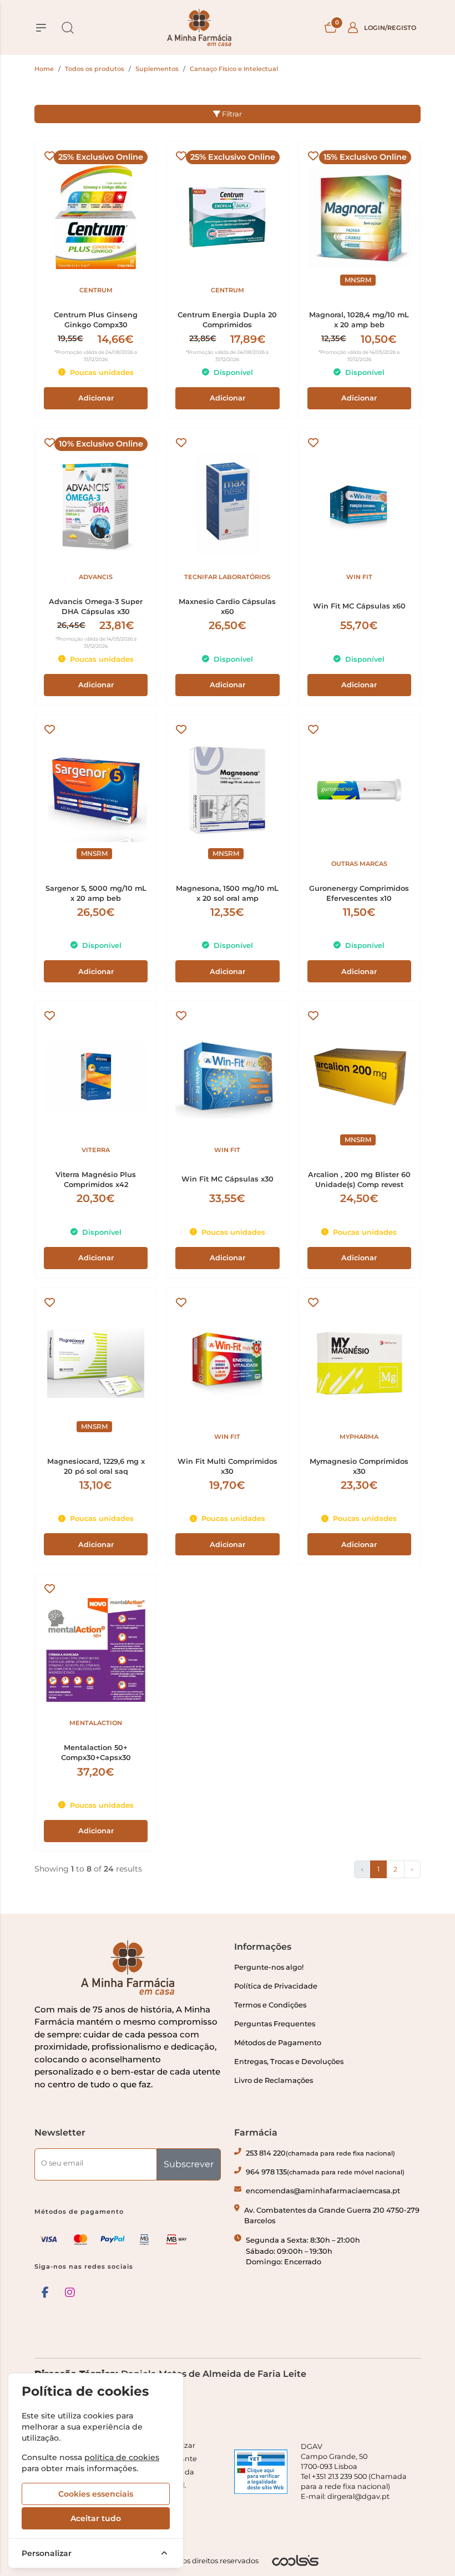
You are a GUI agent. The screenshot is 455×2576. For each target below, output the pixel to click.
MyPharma (359, 1437)
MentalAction (96, 1723)
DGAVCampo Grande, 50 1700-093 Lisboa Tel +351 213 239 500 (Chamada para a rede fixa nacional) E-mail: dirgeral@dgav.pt (354, 2471)
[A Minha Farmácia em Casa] (199, 27)
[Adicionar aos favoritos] (50, 156)
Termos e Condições (270, 2005)
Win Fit (359, 577)
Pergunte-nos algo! (269, 1967)
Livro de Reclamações (274, 2080)
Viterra (96, 1150)
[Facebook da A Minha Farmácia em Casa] (45, 2293)
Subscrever (189, 2164)
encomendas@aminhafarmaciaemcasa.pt (323, 2191)
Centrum (96, 290)
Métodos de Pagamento (278, 2043)
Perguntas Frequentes (275, 2024)
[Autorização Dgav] (261, 2472)
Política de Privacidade (276, 1986)
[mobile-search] (68, 28)
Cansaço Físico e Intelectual (234, 69)
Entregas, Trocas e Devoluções (289, 2062)
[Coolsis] (295, 2560)
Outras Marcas (359, 864)
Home (44, 69)
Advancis (96, 577)
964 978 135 (325, 2172)
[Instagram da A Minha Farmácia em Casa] (70, 2293)
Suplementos (157, 69)
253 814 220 (320, 2153)
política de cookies (122, 2457)
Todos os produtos (95, 69)
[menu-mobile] (41, 28)
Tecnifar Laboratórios (227, 577)
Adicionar (96, 398)
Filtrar (231, 114)
